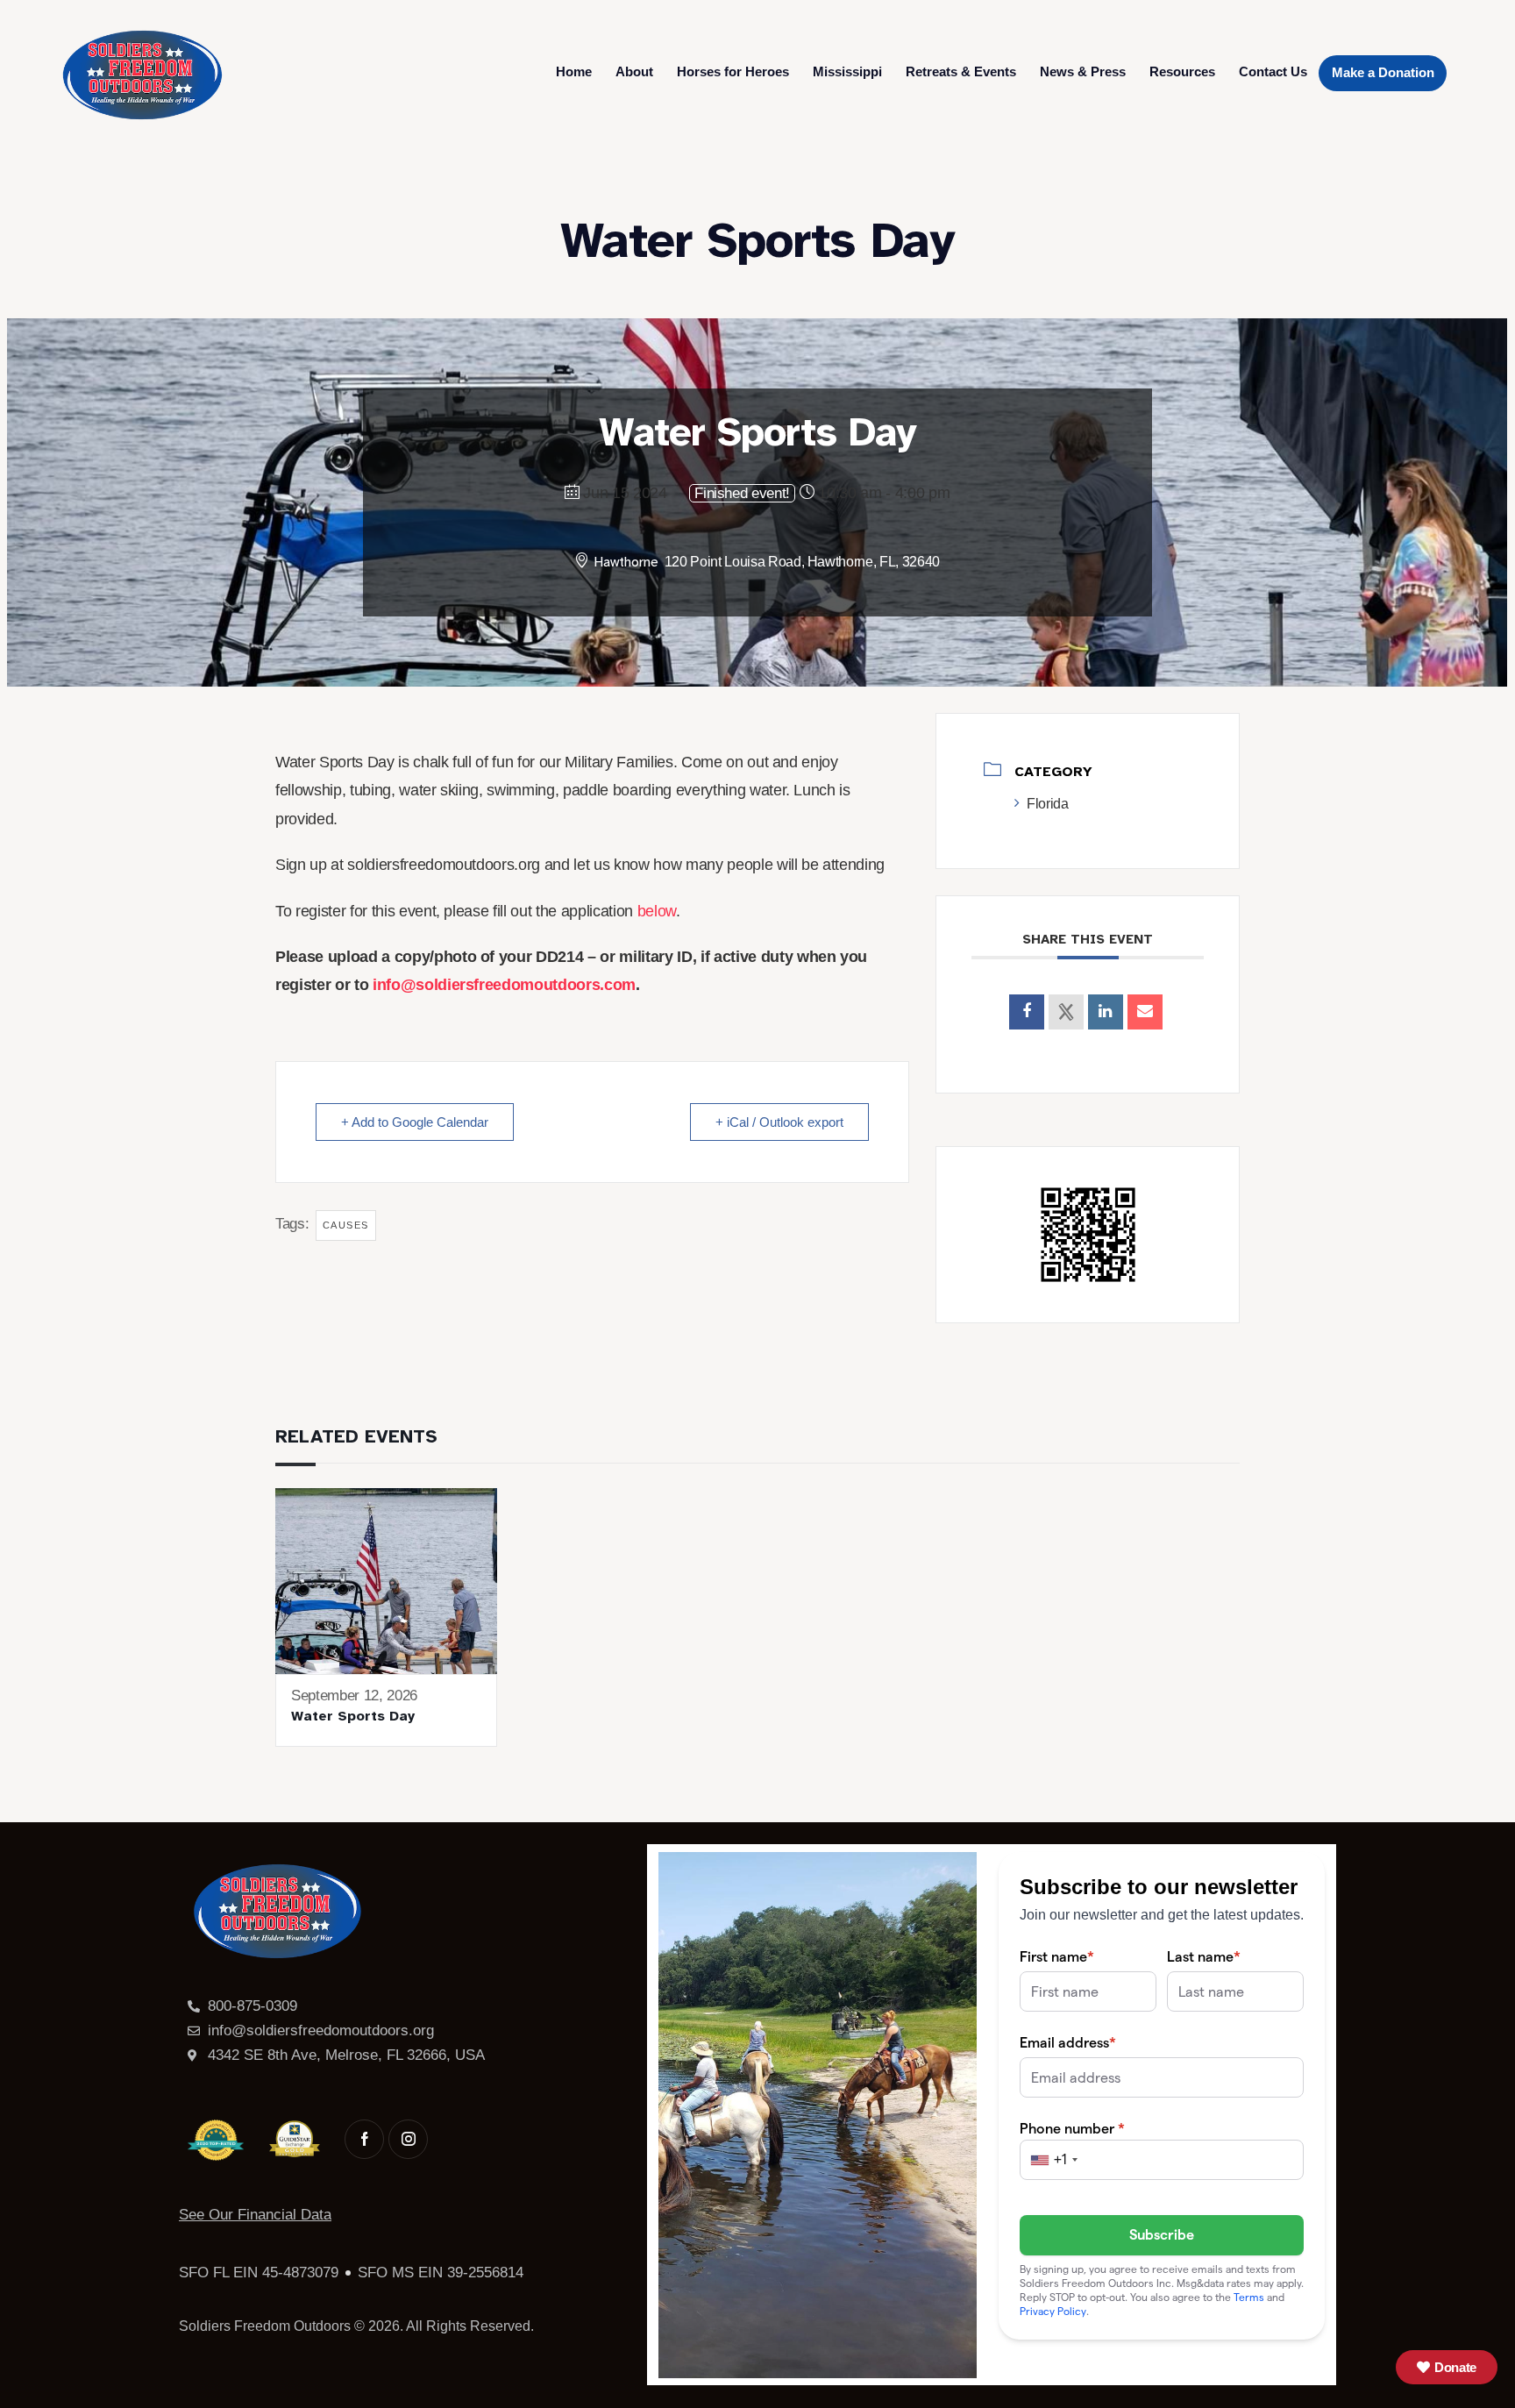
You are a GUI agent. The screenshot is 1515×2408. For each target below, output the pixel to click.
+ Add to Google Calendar (415, 1122)
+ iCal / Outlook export (779, 1122)
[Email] (1145, 1012)
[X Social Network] (1066, 1012)
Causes (346, 1225)
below (657, 911)
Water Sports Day (353, 1716)
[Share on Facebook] (1027, 1012)
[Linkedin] (1106, 1012)
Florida (1047, 804)
